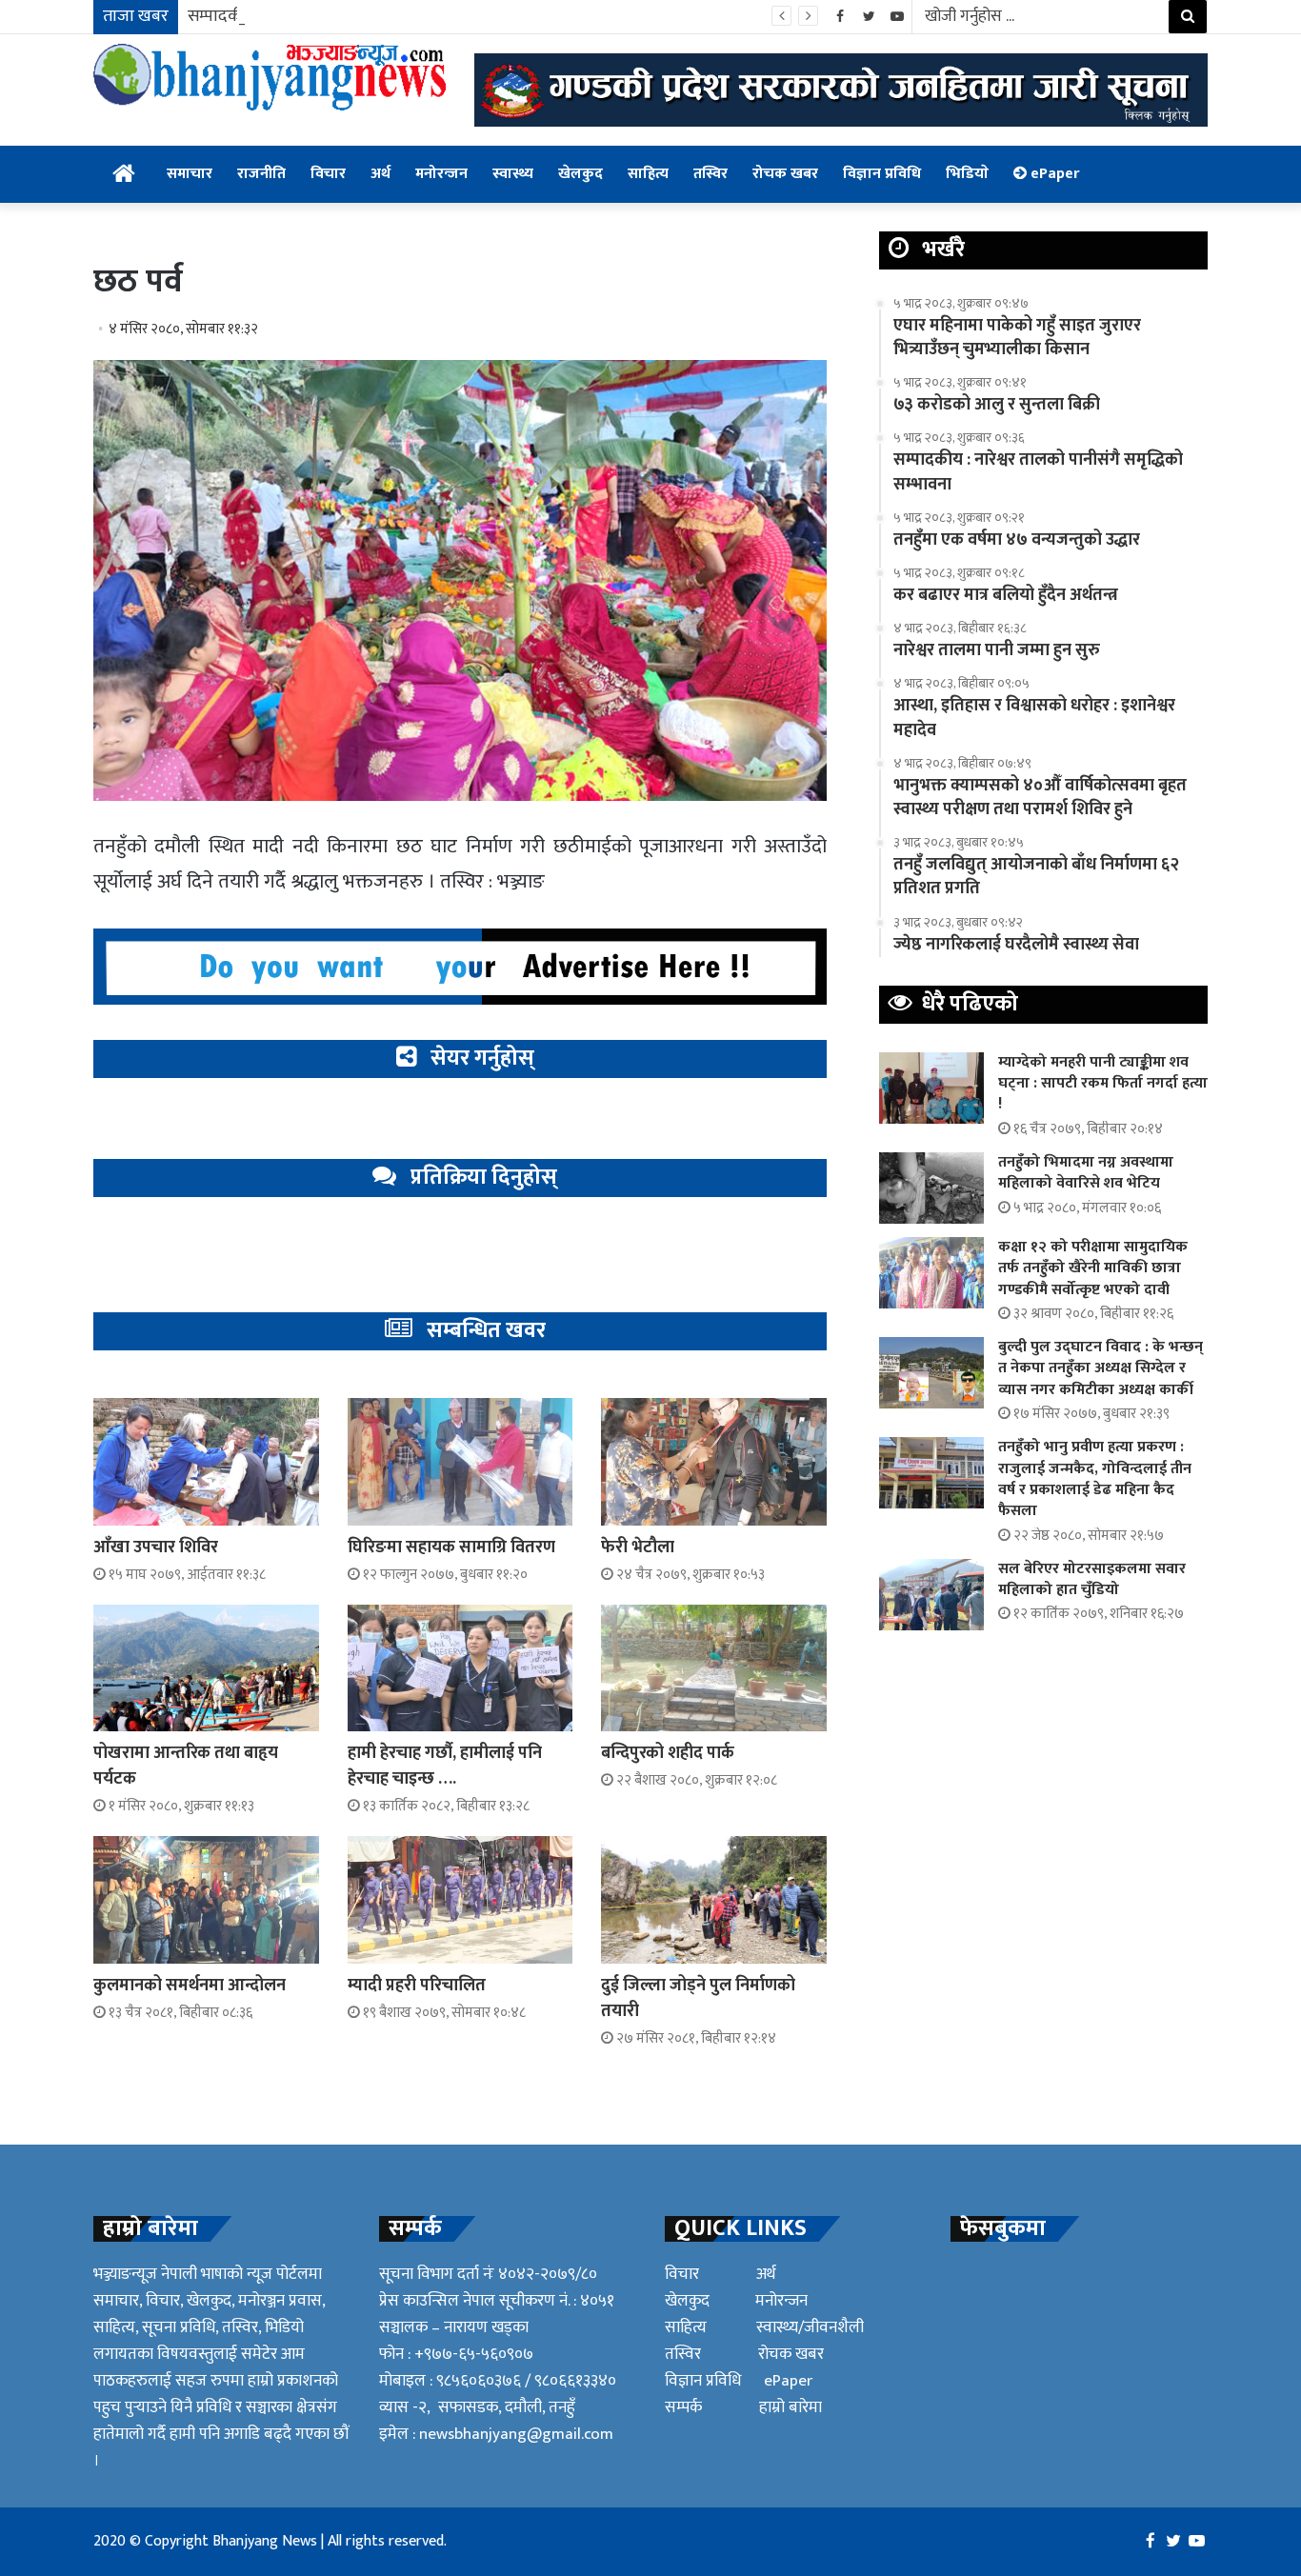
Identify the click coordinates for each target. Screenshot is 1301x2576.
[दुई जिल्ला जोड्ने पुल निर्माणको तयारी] (714, 1899)
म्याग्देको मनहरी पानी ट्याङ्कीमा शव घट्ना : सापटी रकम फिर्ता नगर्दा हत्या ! (1103, 1084)
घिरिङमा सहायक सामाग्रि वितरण (451, 1548)
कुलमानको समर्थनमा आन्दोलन (190, 1986)
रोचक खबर (785, 174)
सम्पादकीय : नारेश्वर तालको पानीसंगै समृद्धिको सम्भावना (359, 16)
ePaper (1053, 174)
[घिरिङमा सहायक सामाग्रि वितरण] (460, 1461)
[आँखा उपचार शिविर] (206, 1461)
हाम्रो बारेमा (791, 2407)
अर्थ (380, 174)
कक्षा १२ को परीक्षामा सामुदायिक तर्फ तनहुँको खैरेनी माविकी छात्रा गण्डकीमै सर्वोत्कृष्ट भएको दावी (1093, 1268)
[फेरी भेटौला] (714, 1461)
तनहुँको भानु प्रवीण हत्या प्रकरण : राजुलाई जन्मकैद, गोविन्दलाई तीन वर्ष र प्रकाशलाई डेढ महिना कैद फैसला (1095, 1479)
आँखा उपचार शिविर (156, 1548)
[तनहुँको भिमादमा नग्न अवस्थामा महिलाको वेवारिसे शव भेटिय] (931, 1188)
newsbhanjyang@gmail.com (516, 2434)
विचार (328, 174)
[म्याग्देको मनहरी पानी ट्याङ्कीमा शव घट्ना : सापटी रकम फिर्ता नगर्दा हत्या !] (931, 1088)
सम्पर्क (683, 2407)
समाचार (190, 174)
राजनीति (261, 174)
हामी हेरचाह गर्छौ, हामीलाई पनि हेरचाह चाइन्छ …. (445, 1766)
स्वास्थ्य (513, 174)
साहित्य (648, 174)
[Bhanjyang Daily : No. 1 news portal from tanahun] (270, 77)
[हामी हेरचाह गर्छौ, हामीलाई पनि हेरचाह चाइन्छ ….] (460, 1668)
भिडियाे (967, 174)
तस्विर (711, 174)
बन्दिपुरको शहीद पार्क (668, 1753)
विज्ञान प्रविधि (882, 174)
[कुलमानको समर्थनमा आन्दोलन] (206, 1899)
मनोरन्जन (441, 174)
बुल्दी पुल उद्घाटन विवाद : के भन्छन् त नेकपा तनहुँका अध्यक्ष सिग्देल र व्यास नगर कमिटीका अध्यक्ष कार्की (1101, 1368)
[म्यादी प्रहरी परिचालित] (460, 1899)
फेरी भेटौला (638, 1548)
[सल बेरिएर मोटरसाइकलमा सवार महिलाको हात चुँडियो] (931, 1595)
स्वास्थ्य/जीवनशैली (810, 2327)
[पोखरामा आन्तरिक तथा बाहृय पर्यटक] (206, 1668)
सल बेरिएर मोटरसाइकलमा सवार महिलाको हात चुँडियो (1092, 1579)
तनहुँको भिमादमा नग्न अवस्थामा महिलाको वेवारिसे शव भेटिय (1086, 1173)
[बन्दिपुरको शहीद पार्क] (714, 1668)
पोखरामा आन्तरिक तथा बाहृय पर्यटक (186, 1766)
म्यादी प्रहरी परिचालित (417, 1986)
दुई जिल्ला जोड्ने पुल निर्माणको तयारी (698, 1998)
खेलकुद (580, 174)
